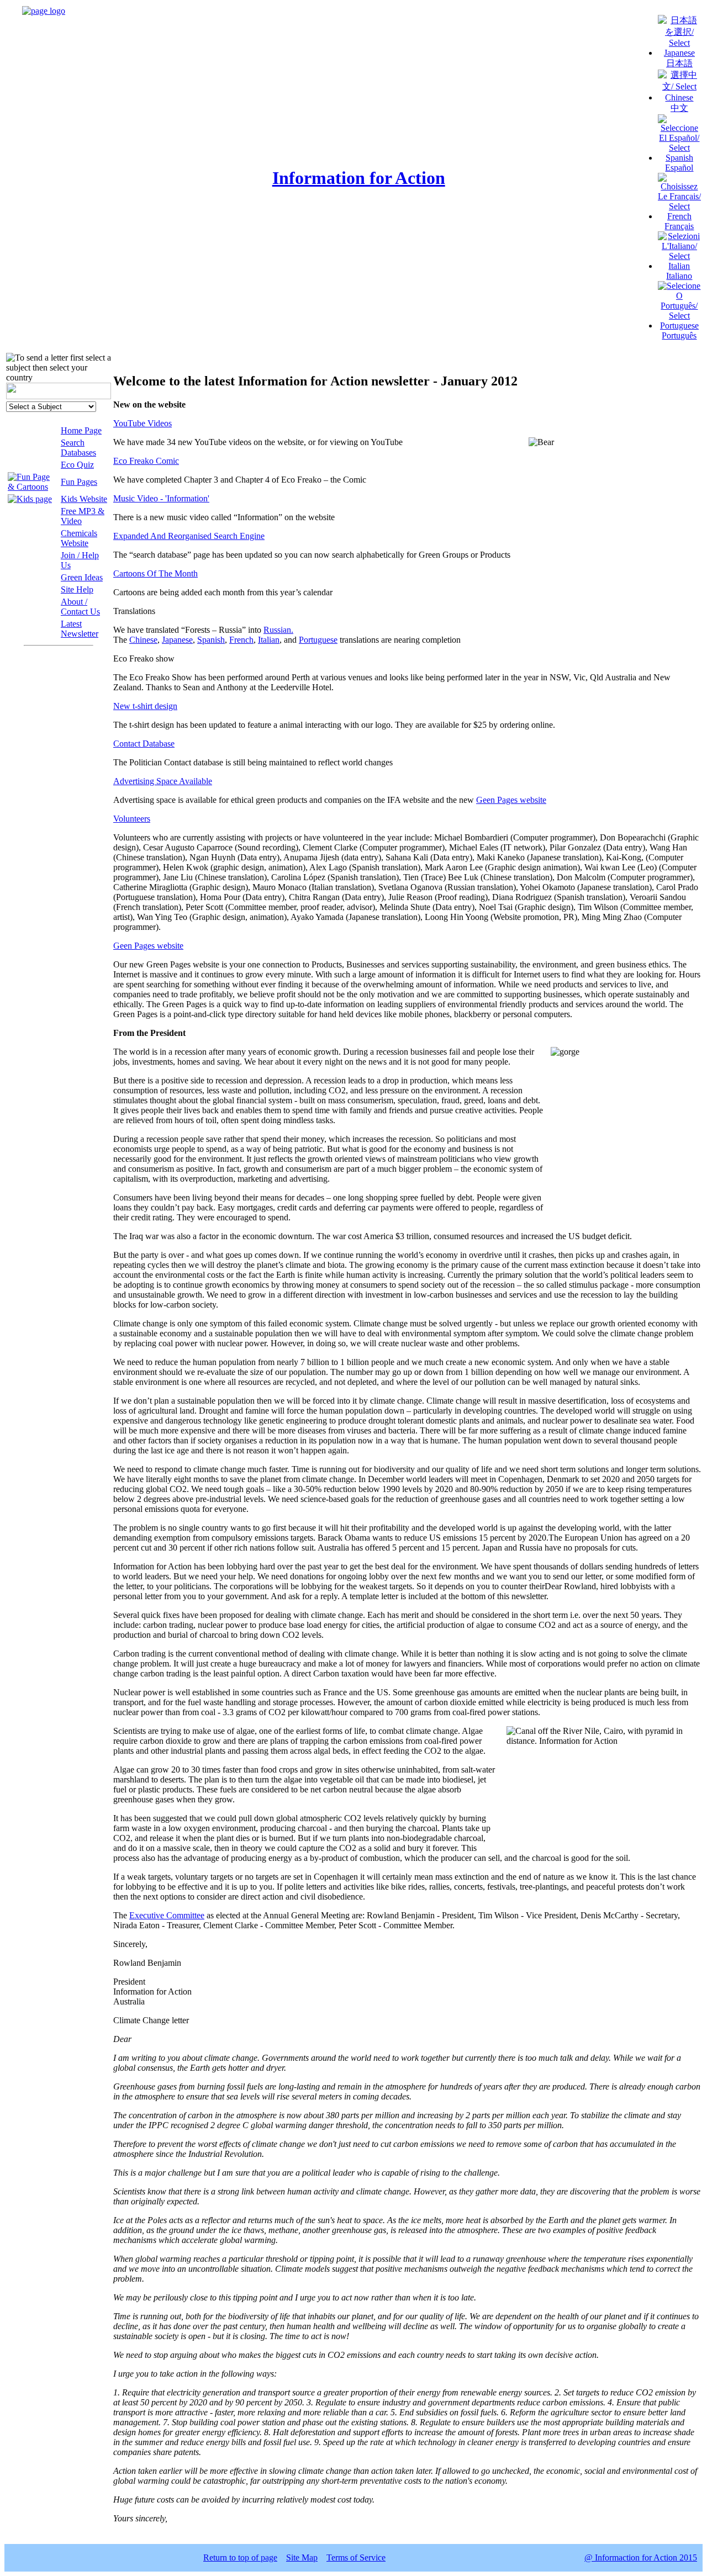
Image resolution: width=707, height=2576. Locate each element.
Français (679, 226)
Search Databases (78, 448)
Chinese (143, 640)
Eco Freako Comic (146, 461)
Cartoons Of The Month (155, 573)
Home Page (81, 430)
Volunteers (132, 819)
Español (679, 168)
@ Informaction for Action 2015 (641, 2558)
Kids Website (84, 499)
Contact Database (144, 744)
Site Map (302, 2558)
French (241, 640)
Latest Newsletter (80, 629)
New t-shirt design (145, 706)
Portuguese (318, 640)
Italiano (679, 276)
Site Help (77, 589)
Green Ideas (82, 577)
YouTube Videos (143, 423)
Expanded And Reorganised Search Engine (189, 536)
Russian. (278, 630)
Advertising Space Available (163, 781)
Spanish (211, 640)
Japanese (177, 640)
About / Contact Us (80, 607)
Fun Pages (79, 482)
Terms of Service (356, 2558)
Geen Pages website (511, 800)
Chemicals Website (79, 538)
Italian (269, 640)
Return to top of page (240, 2558)
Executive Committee (167, 1915)
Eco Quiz (77, 465)
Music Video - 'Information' (161, 498)
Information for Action (359, 178)
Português (679, 335)
